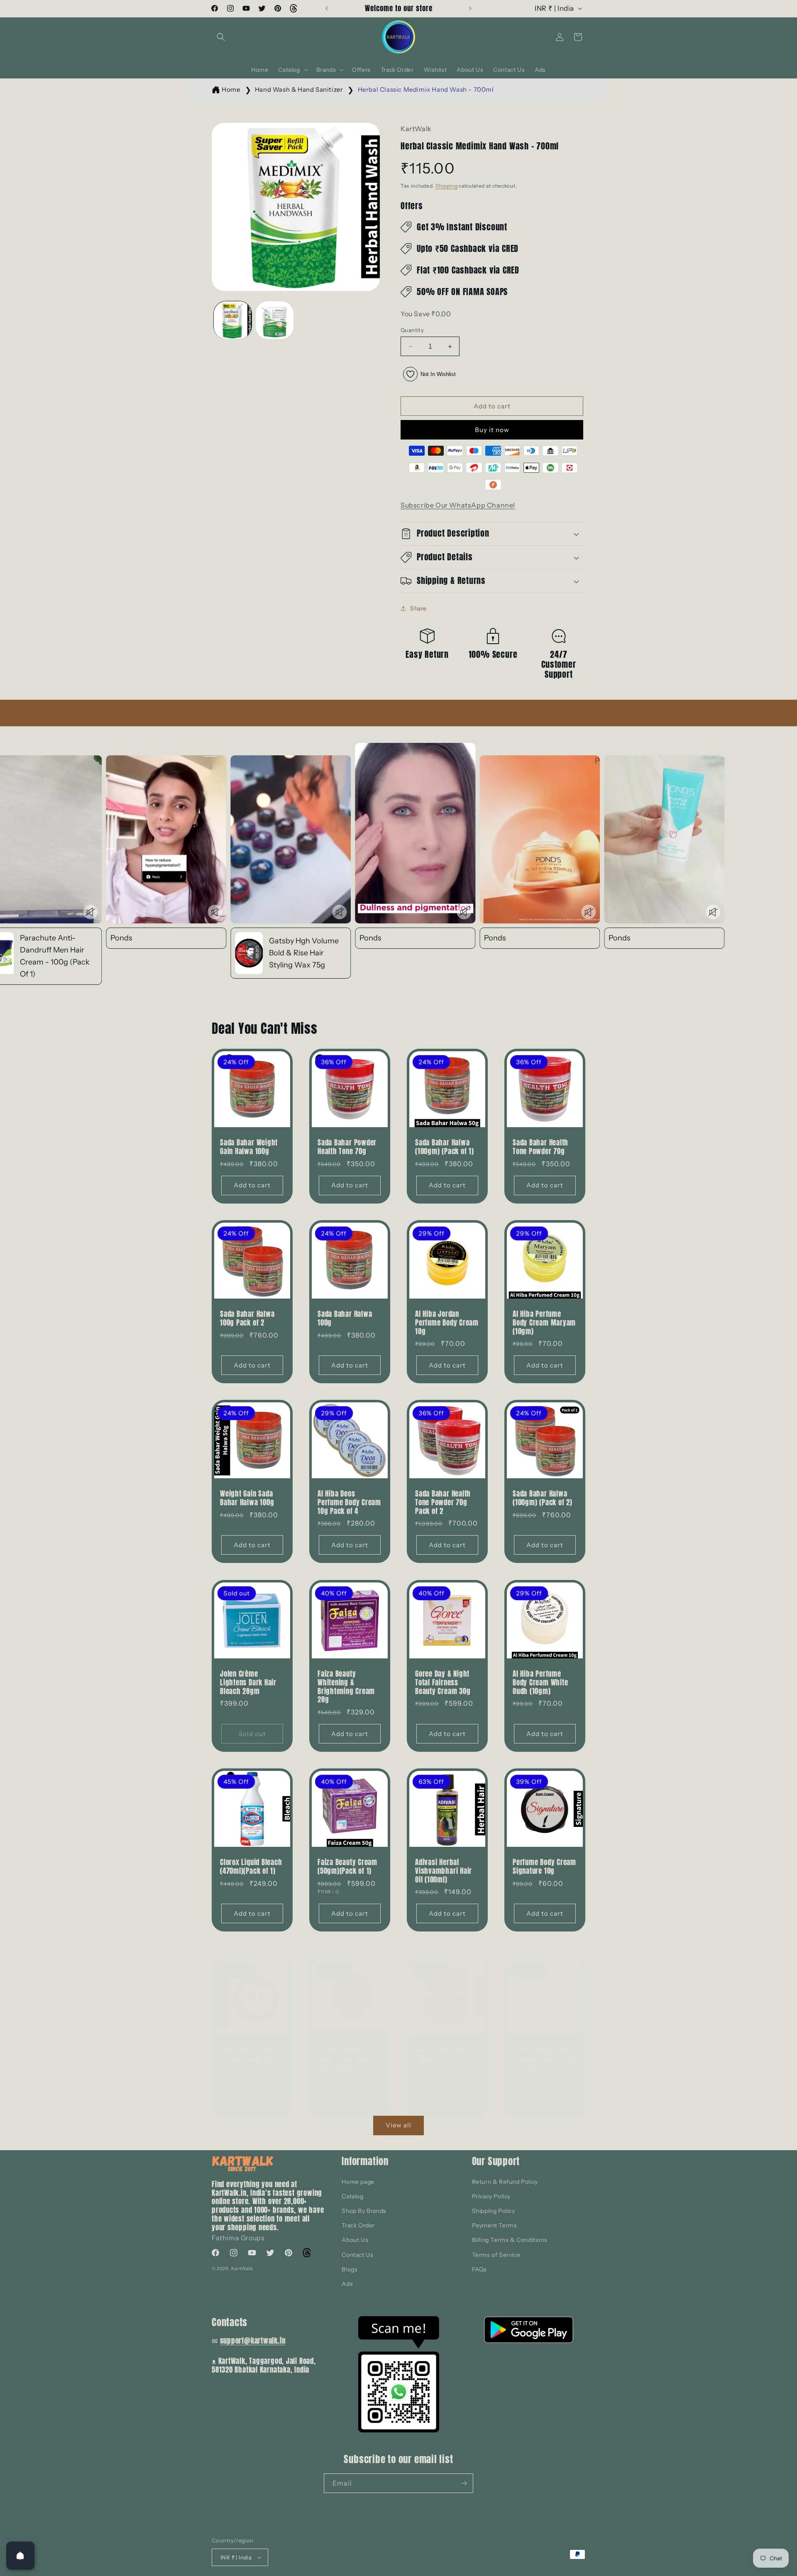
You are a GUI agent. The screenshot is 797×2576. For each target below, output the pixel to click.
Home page (358, 2182)
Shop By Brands (364, 2211)
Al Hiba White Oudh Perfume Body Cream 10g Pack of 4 (544, 2059)
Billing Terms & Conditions (510, 2240)
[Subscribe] (464, 2483)
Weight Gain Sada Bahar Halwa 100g (247, 1498)
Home (231, 89)
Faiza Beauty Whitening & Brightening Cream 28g (346, 1687)
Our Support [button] (496, 2161)
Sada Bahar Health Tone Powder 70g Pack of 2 (443, 1502)
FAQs (479, 2269)
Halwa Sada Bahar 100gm (442, 2055)
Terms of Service (496, 2255)
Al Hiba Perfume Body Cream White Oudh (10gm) (540, 1682)
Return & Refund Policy (505, 2182)
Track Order (358, 2225)
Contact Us (357, 2255)
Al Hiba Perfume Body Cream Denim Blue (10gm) (346, 2059)
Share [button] (418, 608)
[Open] (20, 2556)
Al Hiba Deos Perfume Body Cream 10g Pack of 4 (349, 1502)
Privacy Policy (491, 2196)
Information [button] (365, 2161)
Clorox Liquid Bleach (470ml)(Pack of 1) (251, 1867)
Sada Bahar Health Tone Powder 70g (540, 1147)
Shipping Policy (494, 2211)
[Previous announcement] (327, 8)
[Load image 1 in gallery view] (233, 320)
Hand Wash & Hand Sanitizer (299, 89)
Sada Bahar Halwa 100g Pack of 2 (247, 1319)
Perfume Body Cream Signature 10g (544, 1867)
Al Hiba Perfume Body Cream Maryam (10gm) (544, 1323)
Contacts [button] (230, 2322)
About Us (355, 2240)
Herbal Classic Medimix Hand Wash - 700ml (426, 89)
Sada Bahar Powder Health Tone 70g (347, 1147)
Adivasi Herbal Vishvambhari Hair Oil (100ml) (444, 1871)
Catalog (352, 2196)
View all (398, 2125)
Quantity (412, 330)
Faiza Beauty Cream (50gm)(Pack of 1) (347, 1867)
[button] (221, 37)
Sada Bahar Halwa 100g (345, 1319)
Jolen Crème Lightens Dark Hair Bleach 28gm (248, 1682)
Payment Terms (495, 2225)
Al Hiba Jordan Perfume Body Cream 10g (447, 1323)
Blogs (350, 2269)
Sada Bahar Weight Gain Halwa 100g (249, 1147)
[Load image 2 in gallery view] (275, 320)
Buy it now (492, 430)
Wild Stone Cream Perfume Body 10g (247, 2055)
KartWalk (242, 2268)
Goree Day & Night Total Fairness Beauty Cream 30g (443, 1682)
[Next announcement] (470, 8)
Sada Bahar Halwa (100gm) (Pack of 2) (543, 1498)
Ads (347, 2284)
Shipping (447, 186)
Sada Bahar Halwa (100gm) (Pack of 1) (445, 1147)
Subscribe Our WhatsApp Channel (458, 505)
